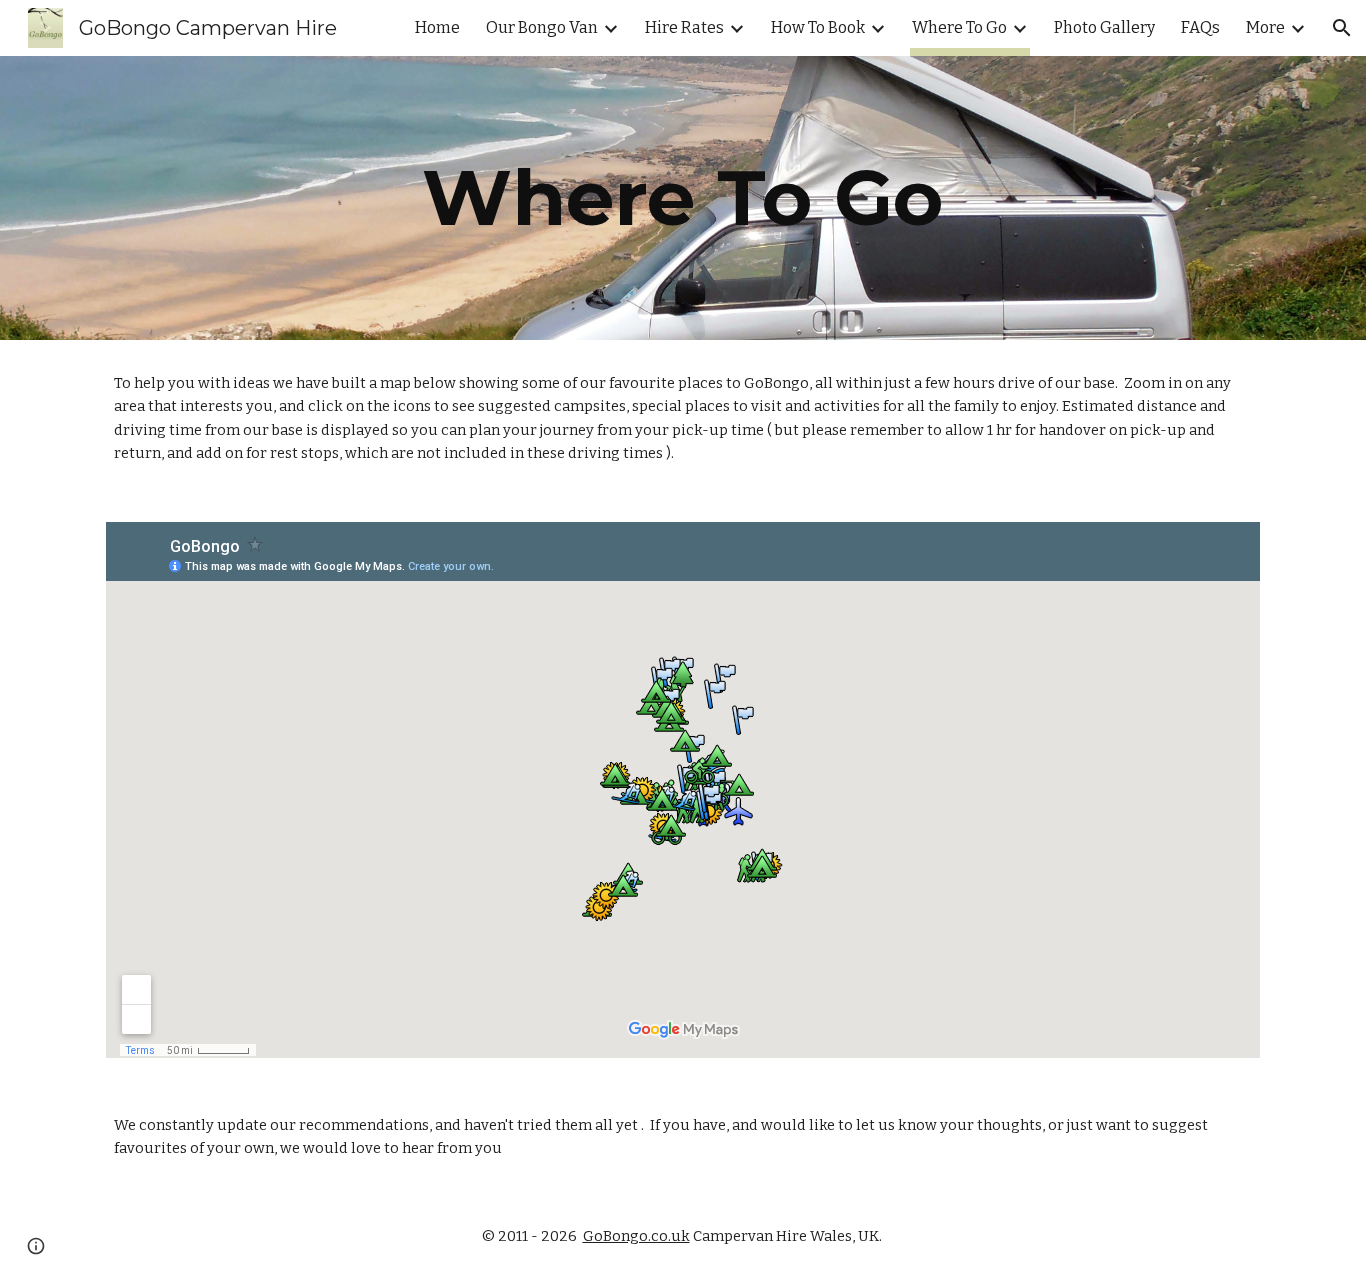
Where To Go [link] (959, 27)
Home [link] (437, 27)
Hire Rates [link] (684, 27)
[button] (1342, 28)
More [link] (1265, 27)
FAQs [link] (1200, 27)
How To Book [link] (818, 27)
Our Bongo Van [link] (542, 27)
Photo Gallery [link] (1104, 27)
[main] (683, 198)
